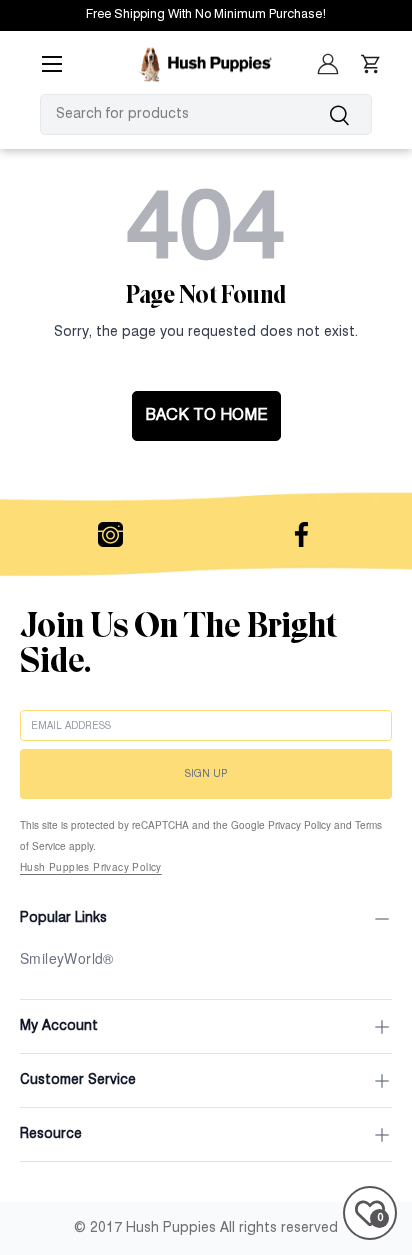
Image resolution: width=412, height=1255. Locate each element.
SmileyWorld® (67, 958)
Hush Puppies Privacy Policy (91, 867)
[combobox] (206, 114)
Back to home (206, 416)
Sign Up (206, 774)
